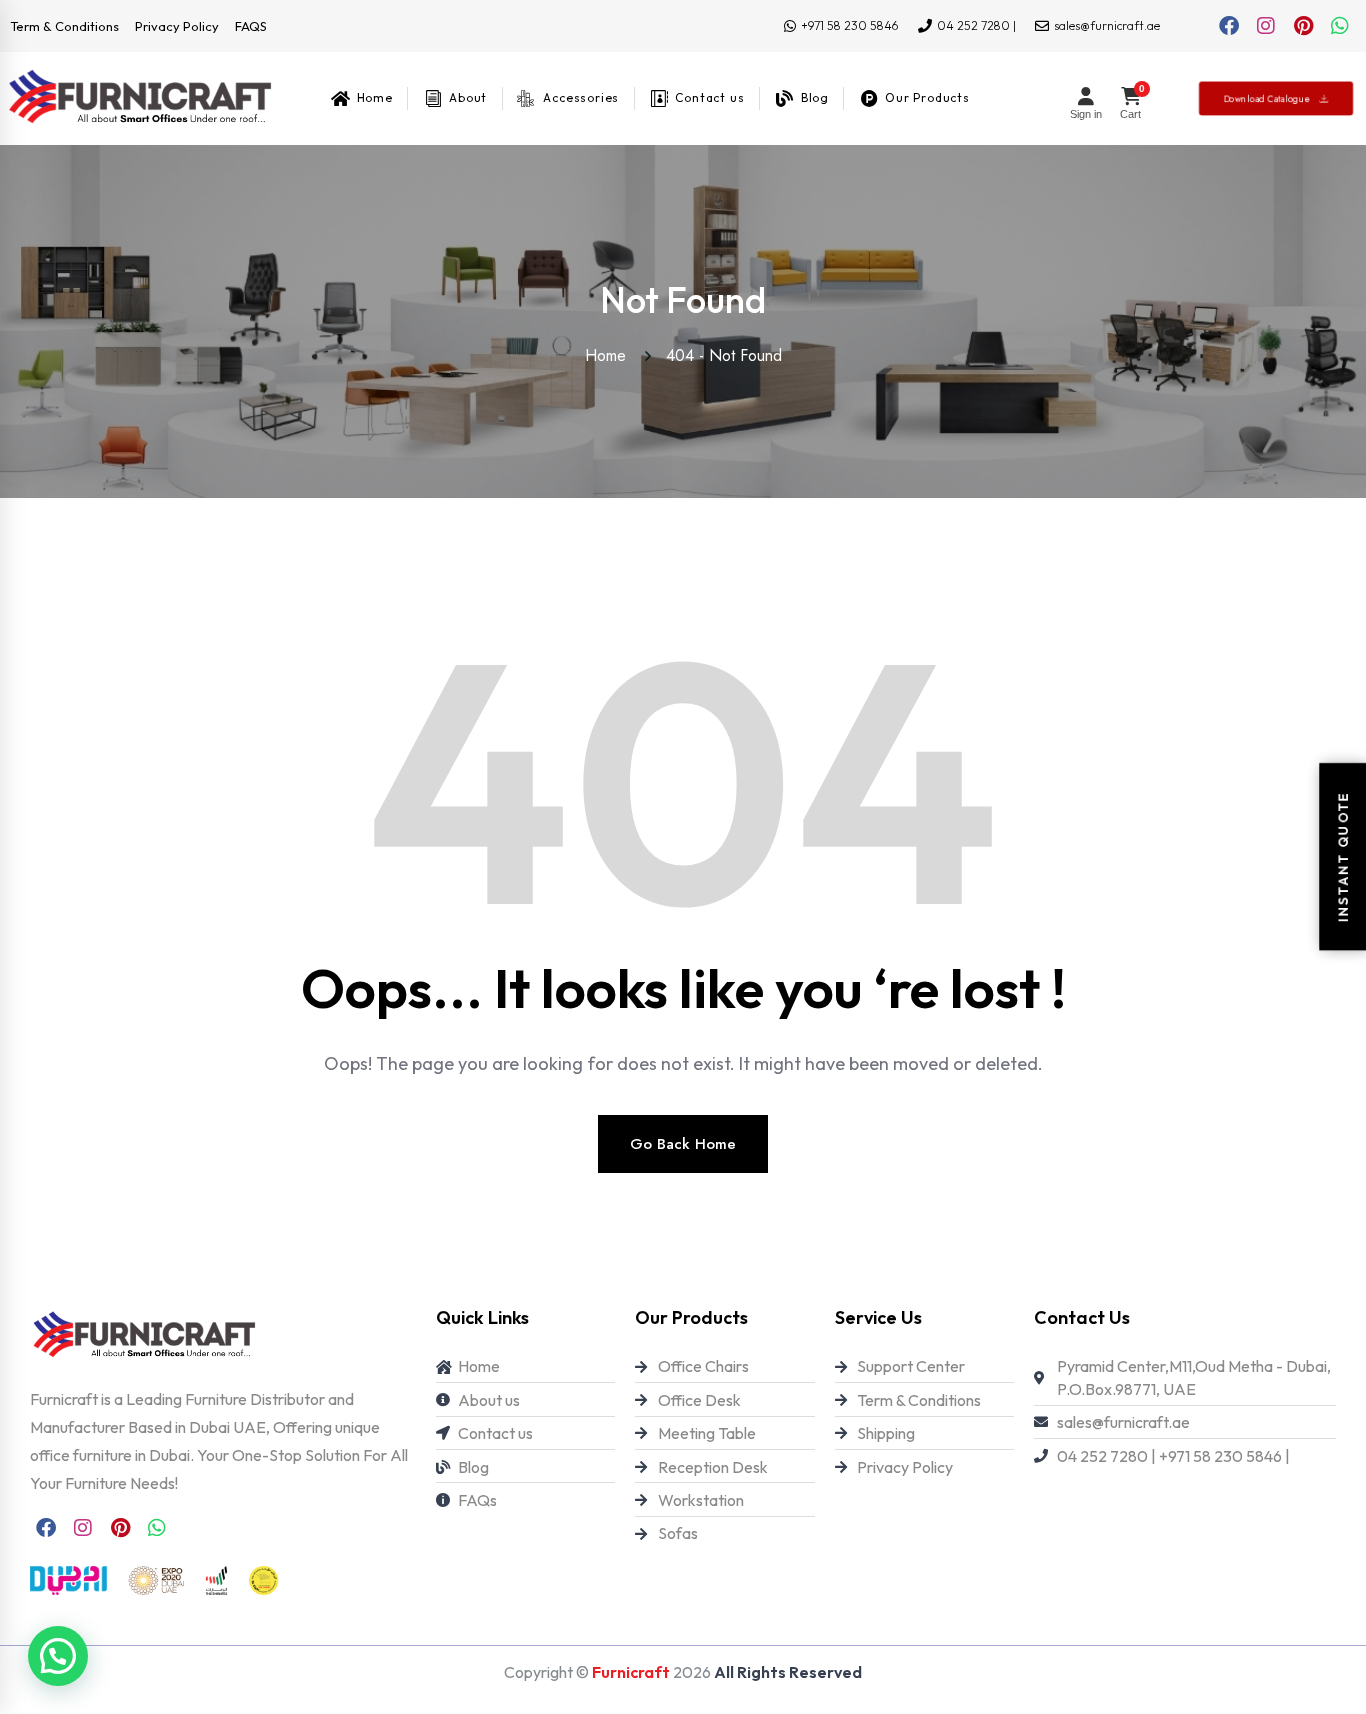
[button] (58, 1656)
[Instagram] (1266, 26)
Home (610, 355)
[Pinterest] (1303, 26)
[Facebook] (1229, 26)
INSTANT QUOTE (1342, 856)
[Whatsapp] (1340, 26)
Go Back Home (683, 1144)
